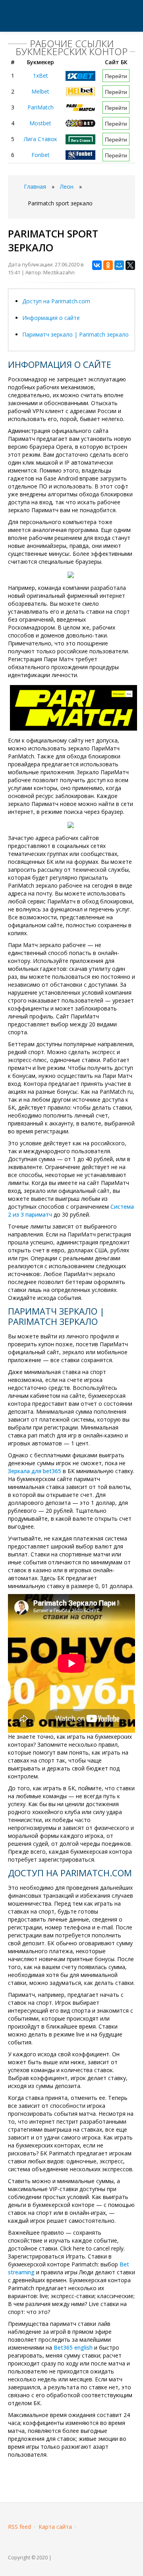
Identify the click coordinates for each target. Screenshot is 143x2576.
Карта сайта (55, 2527)
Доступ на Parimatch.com (56, 301)
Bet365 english (73, 2347)
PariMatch (41, 107)
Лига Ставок (41, 139)
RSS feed (19, 2527)
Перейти (116, 76)
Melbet (40, 91)
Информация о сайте (51, 318)
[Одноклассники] (108, 265)
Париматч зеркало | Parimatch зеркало (75, 334)
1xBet (41, 76)
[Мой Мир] (119, 265)
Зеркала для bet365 (35, 1471)
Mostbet (40, 123)
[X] (130, 265)
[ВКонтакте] (97, 265)
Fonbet (41, 155)
